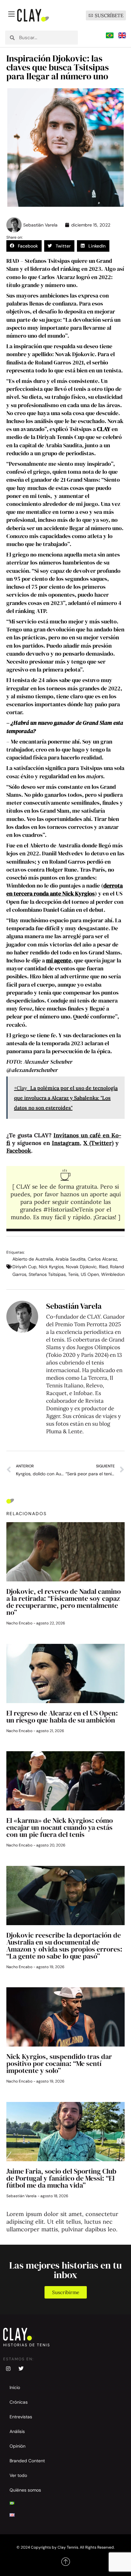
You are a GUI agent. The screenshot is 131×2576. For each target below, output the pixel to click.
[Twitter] (21, 2369)
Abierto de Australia (33, 1259)
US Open (90, 1274)
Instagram (66, 1143)
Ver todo (18, 2475)
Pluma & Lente (64, 1431)
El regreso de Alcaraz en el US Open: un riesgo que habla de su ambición (62, 1716)
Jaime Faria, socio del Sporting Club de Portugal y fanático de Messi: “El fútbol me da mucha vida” (61, 2178)
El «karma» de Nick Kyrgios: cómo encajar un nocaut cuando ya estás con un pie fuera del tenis (60, 1827)
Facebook (19, 1151)
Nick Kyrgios (51, 1267)
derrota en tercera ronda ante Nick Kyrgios (65, 889)
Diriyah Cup (24, 1267)
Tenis (73, 1274)
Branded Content (27, 2461)
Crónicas (19, 2402)
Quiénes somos (25, 2490)
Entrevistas (21, 2417)
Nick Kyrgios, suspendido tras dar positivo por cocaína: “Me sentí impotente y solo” (59, 2063)
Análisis (17, 2431)
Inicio (15, 2387)
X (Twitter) (98, 1143)
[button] (24, 246)
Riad (103, 1267)
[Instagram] (8, 2369)
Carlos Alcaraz (102, 1259)
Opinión (17, 2446)
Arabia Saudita (70, 1259)
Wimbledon (113, 1274)
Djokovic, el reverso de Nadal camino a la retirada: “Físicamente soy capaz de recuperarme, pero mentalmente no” (64, 1602)
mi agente (59, 960)
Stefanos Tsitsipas (47, 1274)
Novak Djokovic (81, 1267)
